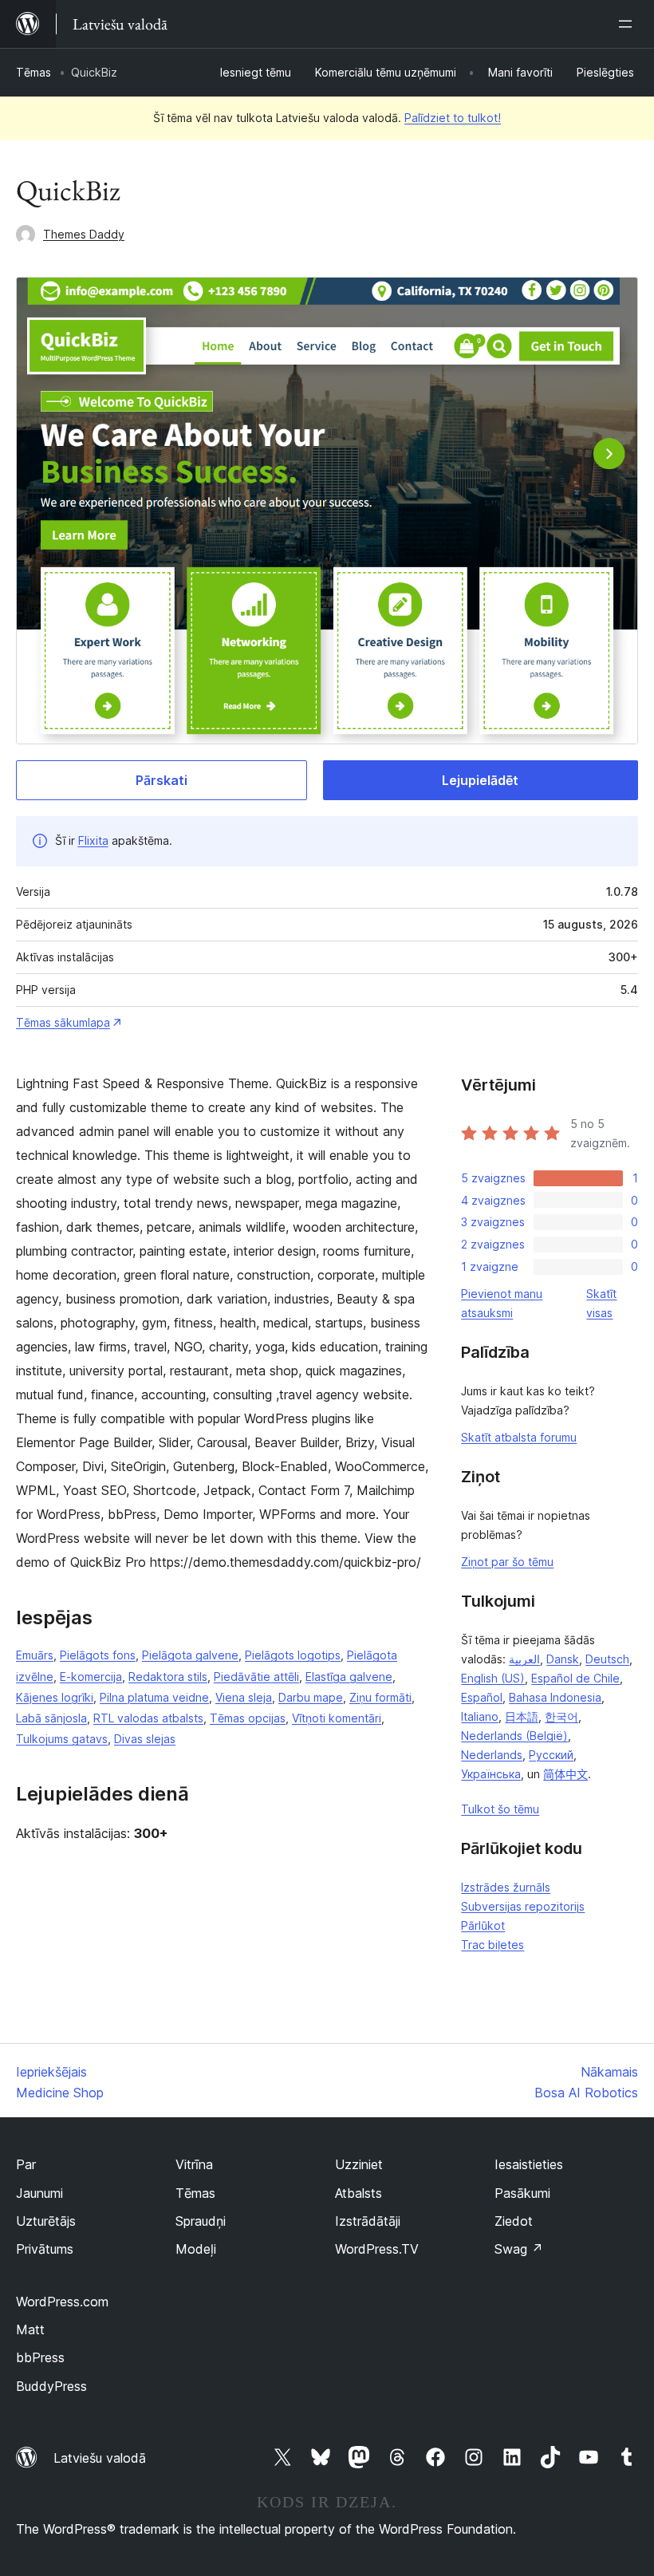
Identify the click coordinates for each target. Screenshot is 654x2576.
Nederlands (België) (514, 1736)
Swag (519, 2249)
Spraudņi (201, 2221)
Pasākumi (522, 2193)
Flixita (93, 840)
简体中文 (565, 1774)
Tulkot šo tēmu (500, 1809)
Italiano (480, 1716)
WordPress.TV (377, 2249)
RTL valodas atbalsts (148, 1718)
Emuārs (35, 1655)
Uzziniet (359, 2164)
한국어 (561, 1716)
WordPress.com (62, 2302)
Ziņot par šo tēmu (507, 1562)
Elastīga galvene (349, 1677)
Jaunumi (39, 2193)
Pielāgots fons (98, 1655)
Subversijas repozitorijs (523, 1906)
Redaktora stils (168, 1677)
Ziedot (514, 2221)
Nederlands (492, 1755)
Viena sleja (244, 1697)
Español (482, 1697)
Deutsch (607, 1659)
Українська (491, 1774)
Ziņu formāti (380, 1697)
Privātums (45, 2249)
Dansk (563, 1659)
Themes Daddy (84, 234)
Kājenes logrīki (55, 1697)
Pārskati (162, 780)
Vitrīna (194, 2164)
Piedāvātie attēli (256, 1677)
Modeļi (196, 2249)
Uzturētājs (46, 2221)
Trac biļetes (492, 1945)
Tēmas (33, 72)
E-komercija (91, 1677)
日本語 (522, 1716)
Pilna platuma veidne (154, 1697)
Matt (30, 2329)
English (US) (493, 1678)
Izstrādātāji (368, 2221)
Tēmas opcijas (248, 1718)
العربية (524, 1659)
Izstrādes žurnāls (506, 1887)
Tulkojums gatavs (62, 1739)
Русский (551, 1755)
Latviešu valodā (100, 2458)
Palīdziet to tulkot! (453, 118)
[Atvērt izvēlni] (628, 24)
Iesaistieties (529, 2164)
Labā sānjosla (51, 1718)
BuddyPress (51, 2386)
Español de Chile (575, 1678)
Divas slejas (145, 1739)
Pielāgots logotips (293, 1655)
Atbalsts (359, 2193)
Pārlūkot (483, 1925)
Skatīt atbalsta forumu (519, 1437)
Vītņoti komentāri (337, 1718)
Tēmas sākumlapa (63, 1022)
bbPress (40, 2357)
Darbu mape (311, 1697)
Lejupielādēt (480, 780)
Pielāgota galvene (190, 1655)
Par (26, 2164)
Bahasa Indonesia (555, 1697)
